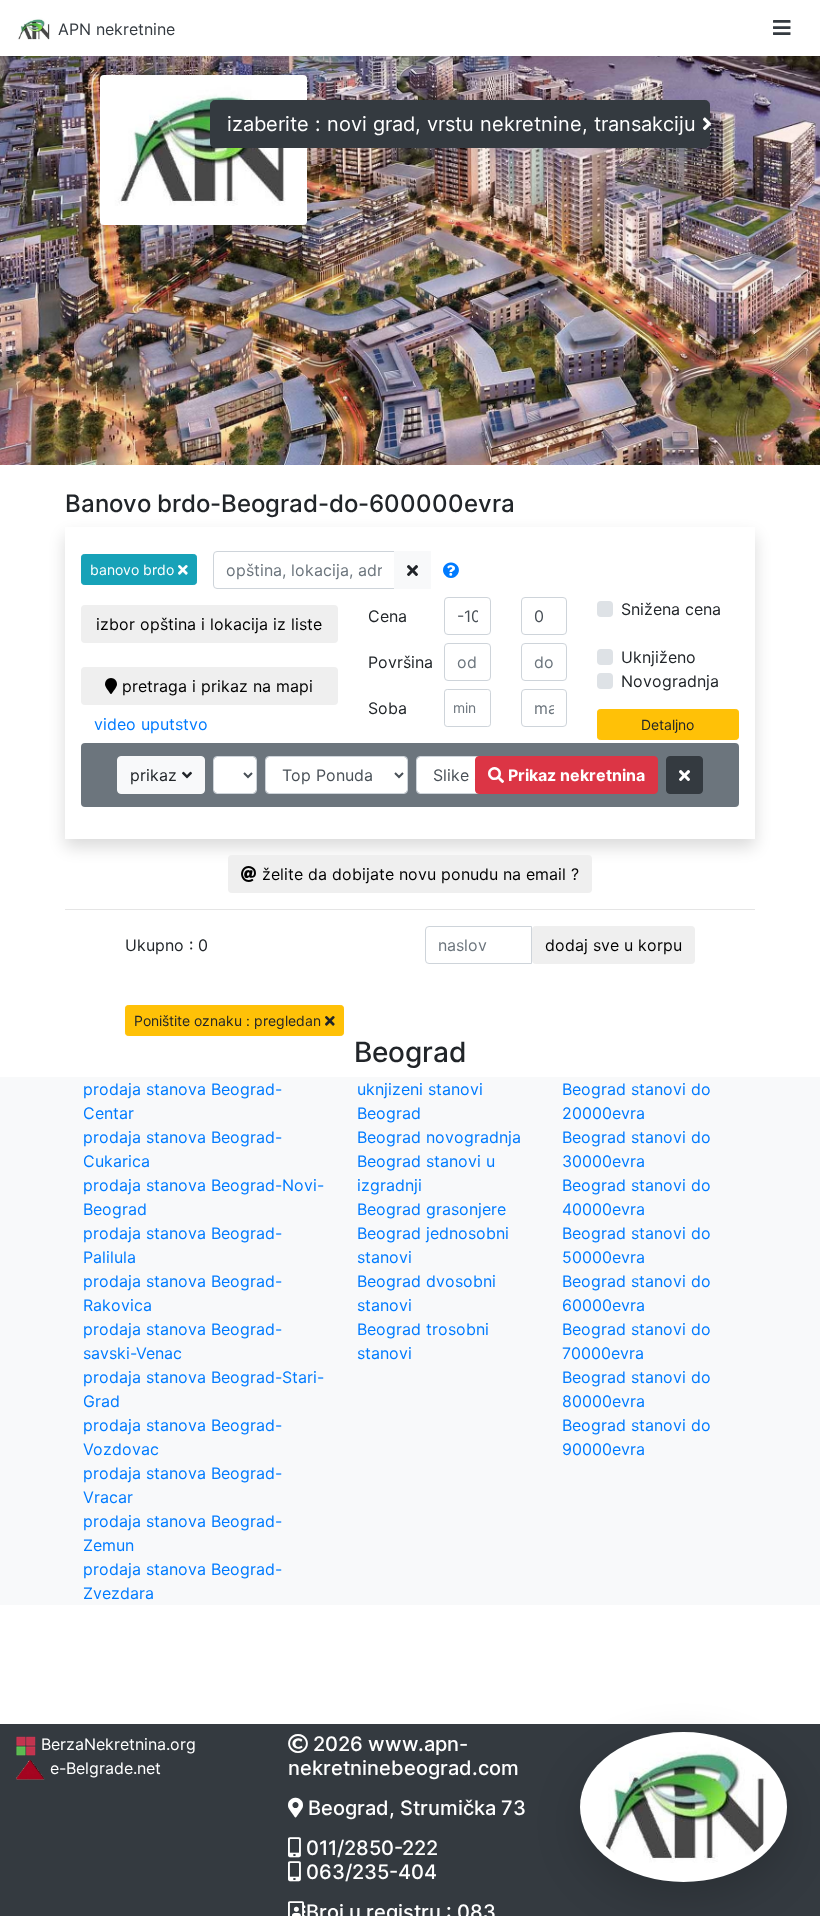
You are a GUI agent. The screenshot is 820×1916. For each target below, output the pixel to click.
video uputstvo (151, 724)
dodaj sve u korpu (613, 945)
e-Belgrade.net (103, 1768)
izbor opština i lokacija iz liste (209, 624)
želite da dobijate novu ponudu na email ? (418, 874)
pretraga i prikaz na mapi (215, 686)
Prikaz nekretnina (574, 775)
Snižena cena (671, 609)
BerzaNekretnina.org (116, 1744)
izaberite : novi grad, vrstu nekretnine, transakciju (464, 124)
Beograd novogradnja (439, 1137)
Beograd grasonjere (431, 1209)
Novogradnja (670, 681)
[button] (139, 569)
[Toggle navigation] (782, 28)
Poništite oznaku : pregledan (229, 1020)
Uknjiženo (658, 657)
